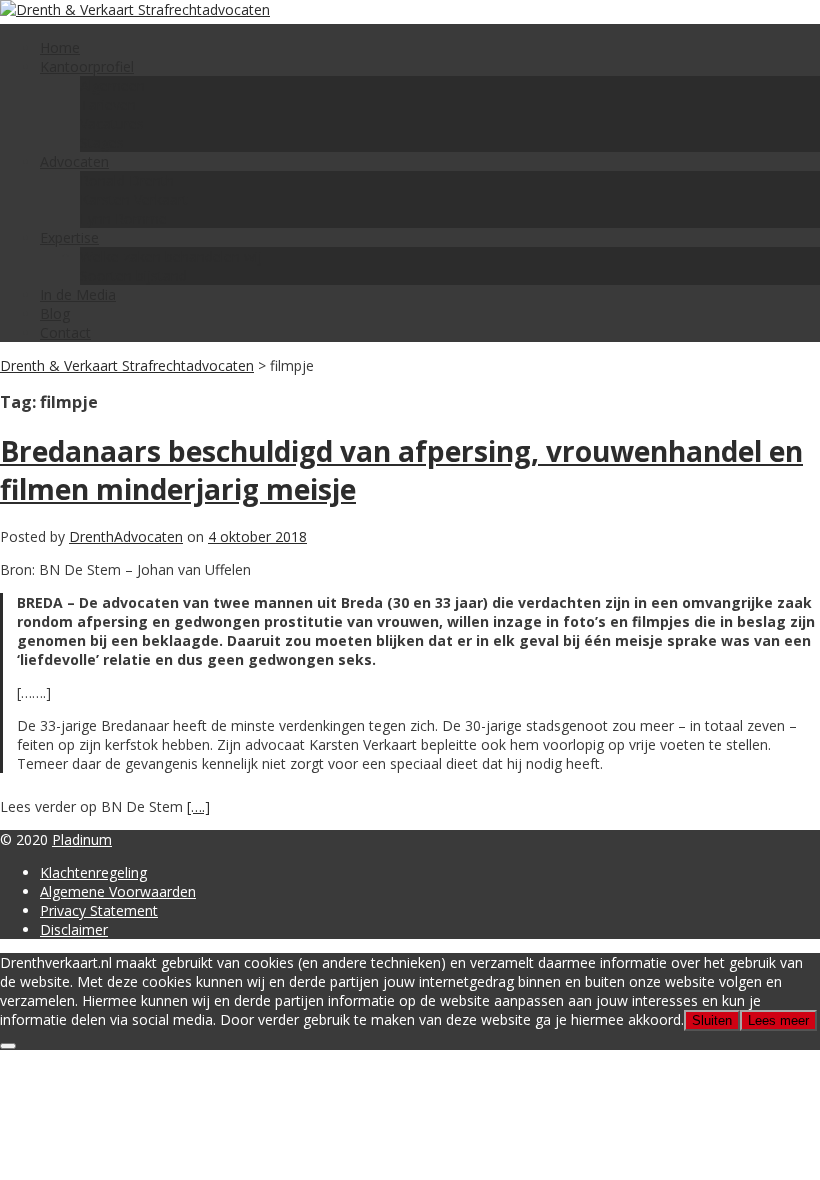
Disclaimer (74, 929)
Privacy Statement (99, 910)
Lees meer (778, 1020)
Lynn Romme (123, 218)
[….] (198, 806)
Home (60, 47)
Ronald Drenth (127, 180)
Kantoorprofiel (87, 66)
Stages (102, 142)
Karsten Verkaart (134, 199)
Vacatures (112, 123)
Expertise (69, 237)
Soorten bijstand (133, 275)
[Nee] (8, 1046)
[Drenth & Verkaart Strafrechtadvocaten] (135, 9)
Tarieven (108, 104)
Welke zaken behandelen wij (171, 256)
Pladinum (82, 839)
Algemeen (112, 85)
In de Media (78, 294)
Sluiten (712, 1020)
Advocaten (74, 161)
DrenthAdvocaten (126, 536)
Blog (55, 313)
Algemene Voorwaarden (118, 891)
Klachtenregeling (93, 872)
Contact (65, 332)
